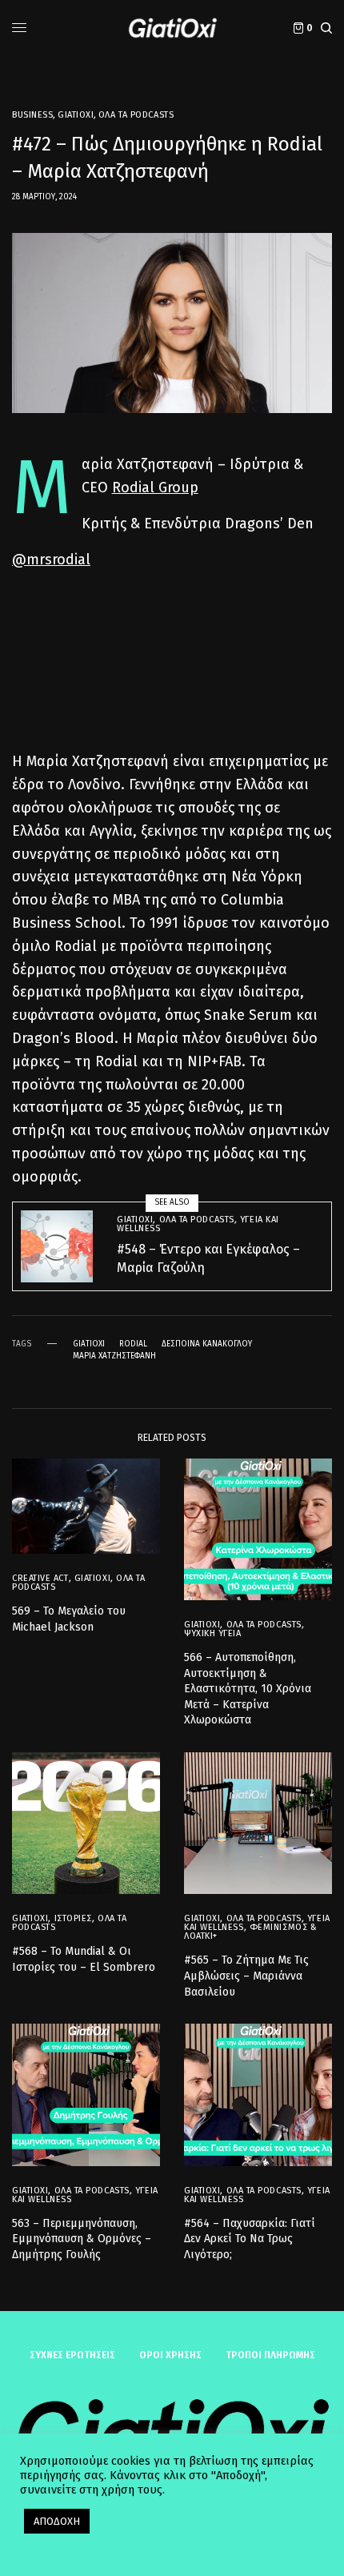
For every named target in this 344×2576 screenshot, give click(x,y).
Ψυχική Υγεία (213, 1633)
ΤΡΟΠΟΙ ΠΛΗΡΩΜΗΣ (270, 2355)
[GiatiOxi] (172, 28)
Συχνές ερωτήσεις (72, 2355)
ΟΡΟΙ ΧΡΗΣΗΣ (170, 2355)
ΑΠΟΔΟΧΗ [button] (57, 2521)
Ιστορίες (73, 1918)
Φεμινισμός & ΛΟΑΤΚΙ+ (250, 1932)
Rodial (133, 1344)
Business (32, 115)
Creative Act (40, 1578)
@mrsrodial (51, 560)
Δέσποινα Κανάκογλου (207, 1344)
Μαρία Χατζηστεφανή (114, 1356)
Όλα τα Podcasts (136, 115)
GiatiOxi (76, 115)
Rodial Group (155, 488)
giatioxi (89, 1344)
